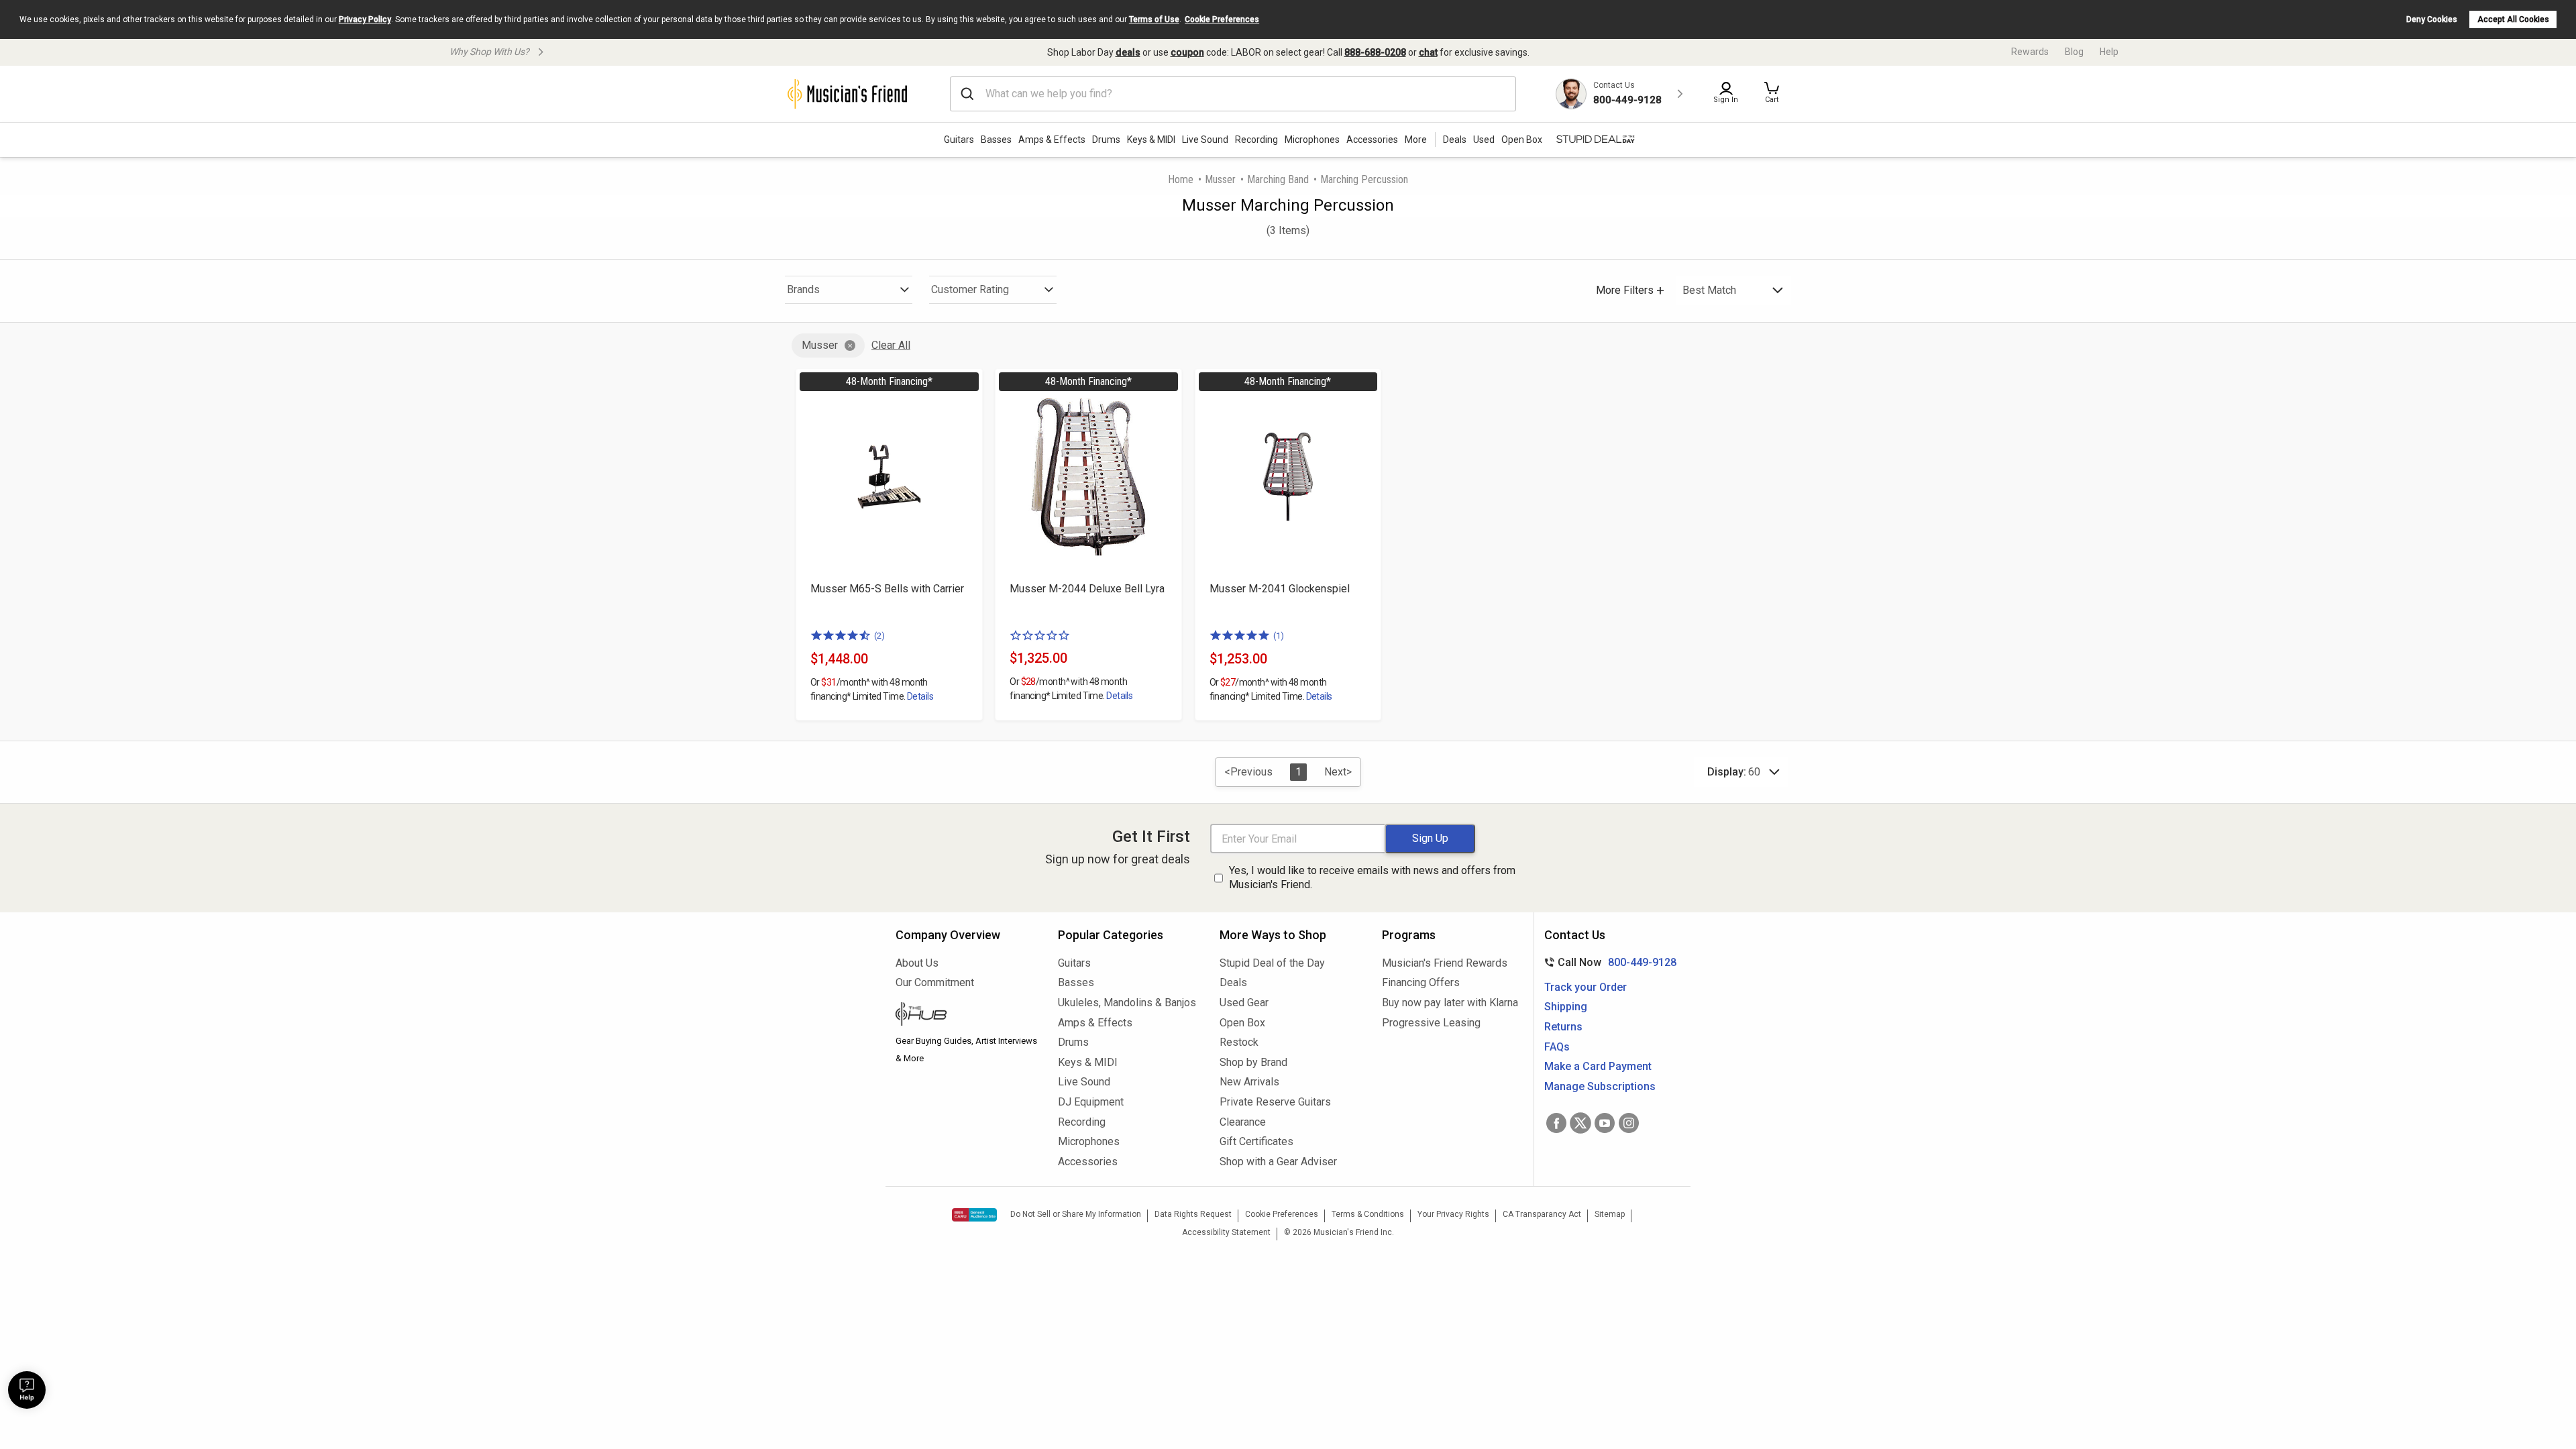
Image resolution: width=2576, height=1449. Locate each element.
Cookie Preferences (1222, 19)
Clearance (1243, 1122)
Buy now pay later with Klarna (1450, 1003)
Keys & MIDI (1151, 140)
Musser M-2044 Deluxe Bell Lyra (1087, 589)
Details (920, 696)
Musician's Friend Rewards (1445, 963)
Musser (1220, 179)
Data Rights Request (1193, 1214)
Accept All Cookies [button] (2513, 19)
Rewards (2030, 52)
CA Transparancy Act (1542, 1214)
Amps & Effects (1052, 140)
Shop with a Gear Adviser (1278, 1162)
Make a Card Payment (1598, 1066)
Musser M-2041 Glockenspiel (1280, 589)
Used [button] (1484, 140)
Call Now (1608, 962)
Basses (996, 140)
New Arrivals (1249, 1082)
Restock (1239, 1042)
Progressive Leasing (1431, 1023)
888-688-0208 (1375, 52)
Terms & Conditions (1368, 1214)
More (1416, 140)
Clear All (891, 345)
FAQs (1557, 1047)
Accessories (1372, 140)
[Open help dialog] (27, 1390)
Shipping (1566, 1007)
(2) (879, 636)
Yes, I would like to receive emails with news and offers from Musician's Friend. (1372, 877)
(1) (1279, 636)
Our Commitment (935, 982)
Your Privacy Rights (1453, 1214)
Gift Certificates (1256, 1141)
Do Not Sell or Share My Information (1076, 1214)
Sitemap (1610, 1214)
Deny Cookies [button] (2432, 19)
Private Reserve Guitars (1275, 1102)
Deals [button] (1455, 140)
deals (1128, 52)
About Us (917, 963)
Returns (1563, 1027)
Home (1181, 179)
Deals (1233, 982)
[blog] (967, 1016)
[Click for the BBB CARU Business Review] (974, 1215)
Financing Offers (1421, 982)
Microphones (1312, 140)
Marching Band (1278, 179)
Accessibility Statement (1226, 1232)
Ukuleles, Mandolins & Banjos (1127, 1003)
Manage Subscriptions (1600, 1086)
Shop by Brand (1253, 1062)
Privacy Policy (365, 19)
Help (2109, 52)
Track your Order (1586, 987)
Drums (1106, 140)
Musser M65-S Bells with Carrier (887, 589)
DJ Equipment (1091, 1102)
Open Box (1242, 1023)
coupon (1187, 52)
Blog (2074, 52)
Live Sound (1205, 140)
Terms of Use (1154, 19)
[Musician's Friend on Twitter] (1580, 1123)
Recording (1256, 140)
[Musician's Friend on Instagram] (1629, 1123)
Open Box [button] (1522, 140)
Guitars (959, 140)
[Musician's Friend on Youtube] (1605, 1123)
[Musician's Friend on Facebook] (1556, 1123)
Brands (803, 289)
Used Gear (1244, 1003)
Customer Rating (970, 289)
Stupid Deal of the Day (1272, 963)
